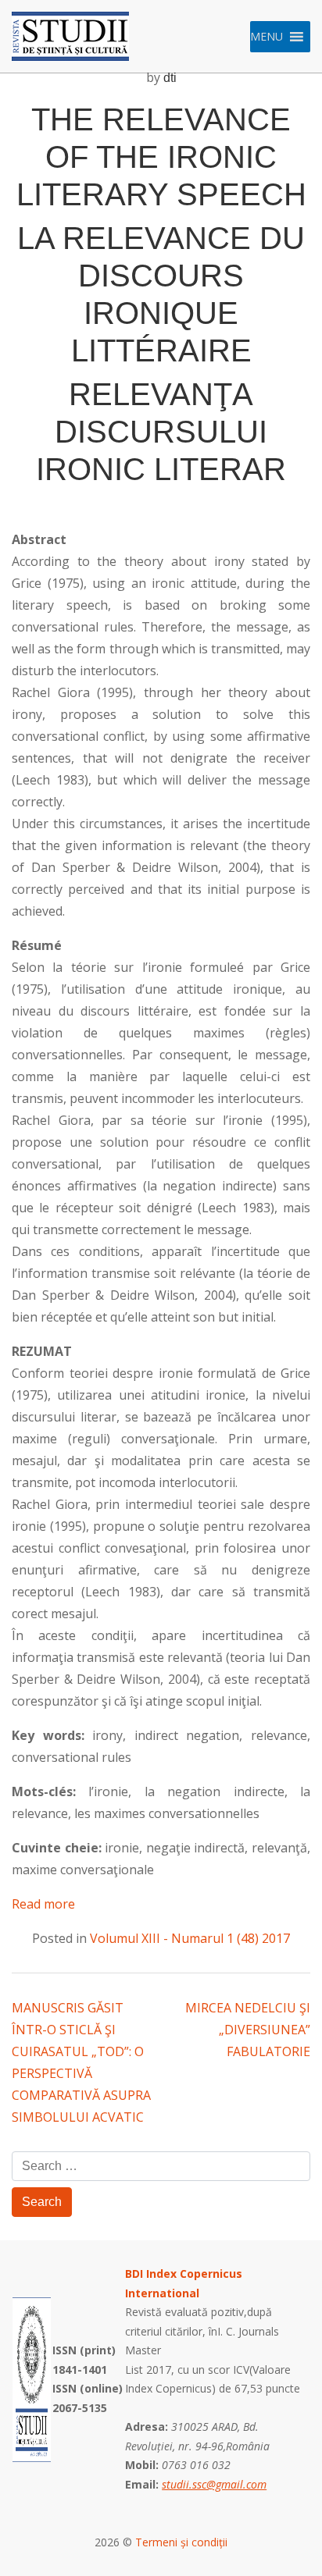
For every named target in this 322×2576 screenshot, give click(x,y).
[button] (267, 37)
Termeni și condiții (181, 2542)
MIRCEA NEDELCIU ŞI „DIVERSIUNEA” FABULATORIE (248, 2030)
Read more (43, 1904)
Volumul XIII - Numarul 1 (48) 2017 (190, 1938)
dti (170, 78)
